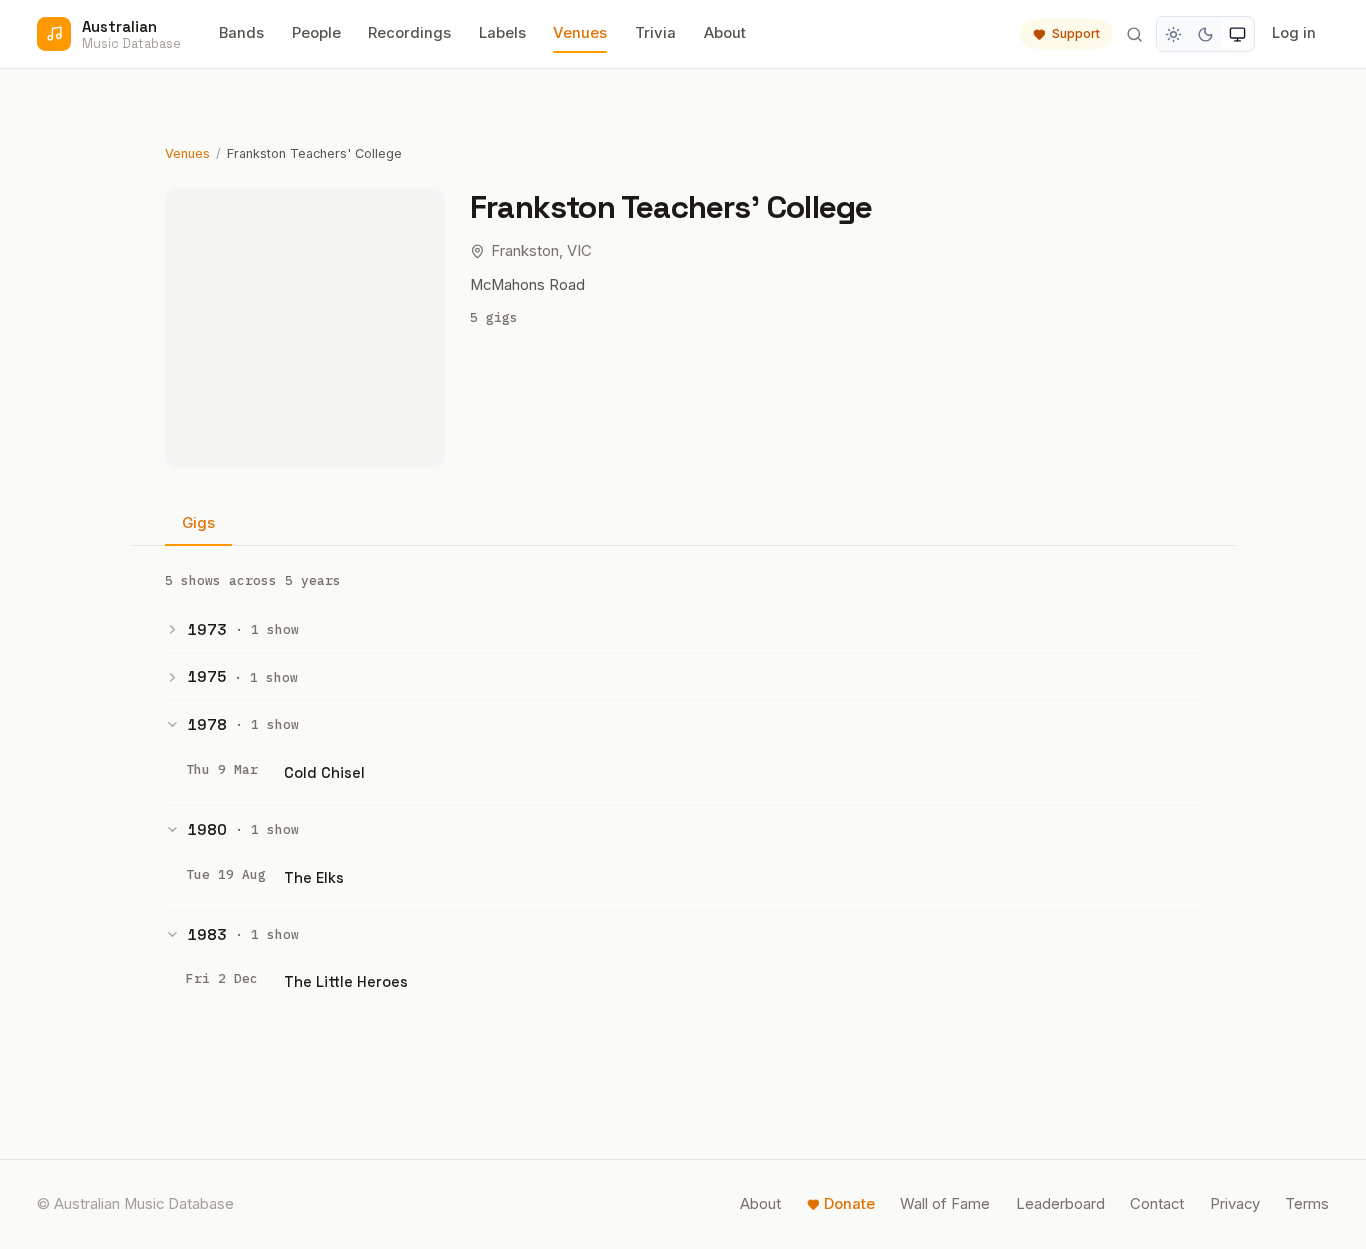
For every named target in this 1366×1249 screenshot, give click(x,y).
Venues (580, 33)
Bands (241, 33)
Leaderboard (1060, 1204)
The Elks (314, 877)
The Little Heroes (346, 981)
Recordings (409, 33)
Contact (1157, 1204)
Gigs (198, 523)
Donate (849, 1204)
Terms (1307, 1204)
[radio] (1174, 34)
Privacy (1235, 1204)
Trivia (655, 33)
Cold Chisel (324, 772)
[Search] (1134, 34)
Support (1076, 33)
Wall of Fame (945, 1204)
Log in (1294, 33)
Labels (502, 33)
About (725, 33)
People (316, 33)
